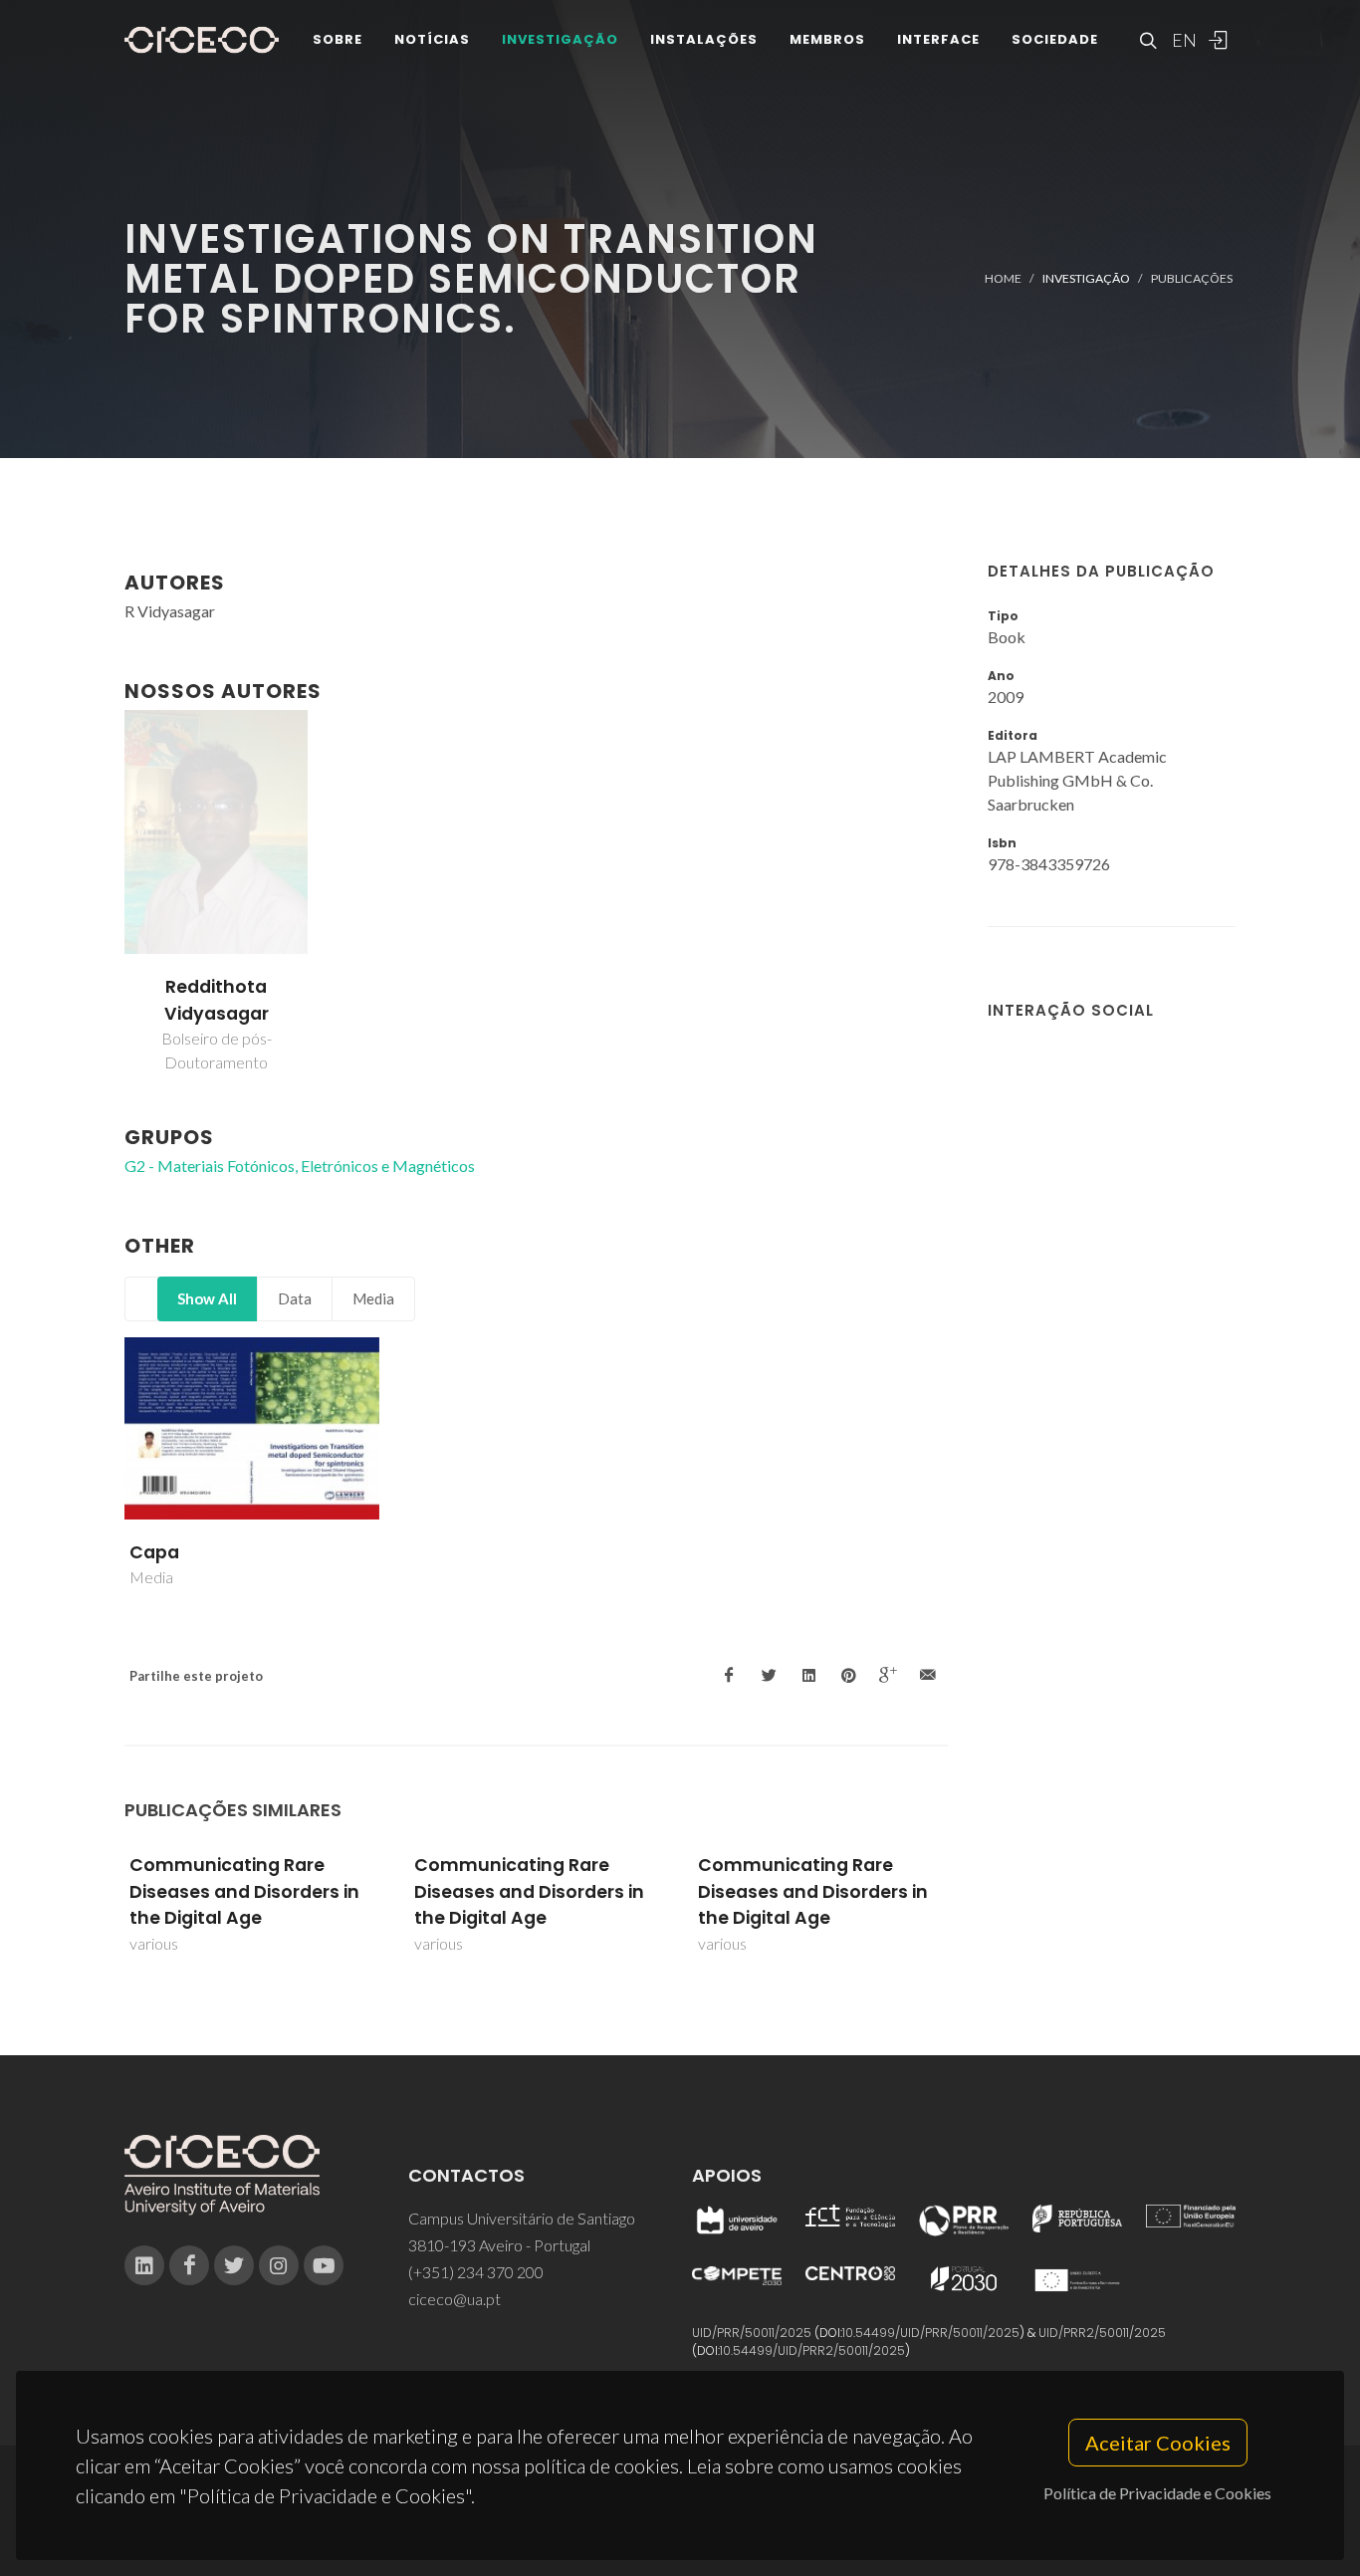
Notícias (432, 39)
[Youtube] (324, 2265)
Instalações (704, 39)
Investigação (560, 39)
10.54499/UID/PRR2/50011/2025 (812, 2350)
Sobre (338, 39)
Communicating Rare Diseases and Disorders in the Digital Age (244, 1891)
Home (1003, 278)
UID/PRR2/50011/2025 (1102, 2333)
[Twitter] (234, 2265)
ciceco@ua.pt (454, 2299)
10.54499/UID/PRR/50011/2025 (931, 2333)
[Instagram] (279, 2265)
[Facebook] (189, 2265)
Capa (154, 1552)
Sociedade (1055, 39)
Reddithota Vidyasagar (217, 1000)
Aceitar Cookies (1158, 2443)
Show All (207, 1298)
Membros (827, 39)
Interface (938, 39)
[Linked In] (144, 2265)
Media (373, 1298)
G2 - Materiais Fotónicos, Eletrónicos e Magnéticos (300, 1166)
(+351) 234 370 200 (476, 2272)
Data (295, 1298)
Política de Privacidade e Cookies (1157, 2493)
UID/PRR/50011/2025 (752, 2333)
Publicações (1192, 278)
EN (1182, 40)
